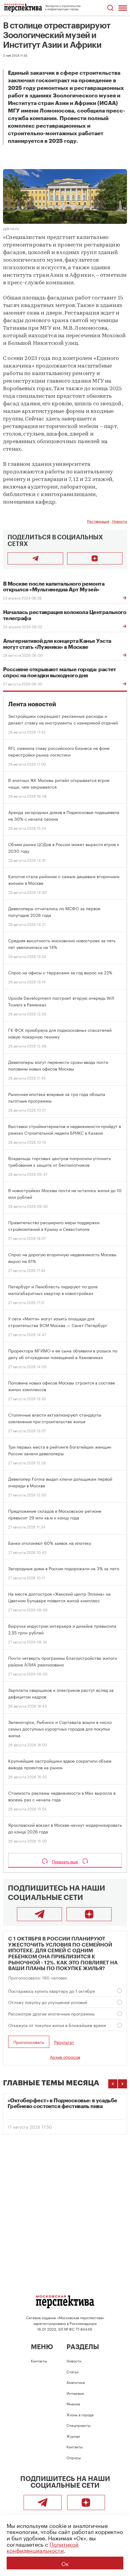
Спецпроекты (78, 2425)
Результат (64, 2042)
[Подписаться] (95, 558)
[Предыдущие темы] (113, 2084)
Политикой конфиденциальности (43, 2547)
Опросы (74, 2457)
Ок (65, 2563)
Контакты (39, 2360)
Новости (120, 521)
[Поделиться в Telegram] (35, 558)
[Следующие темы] (122, 2084)
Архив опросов (65, 2057)
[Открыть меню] (123, 8)
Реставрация (98, 521)
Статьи (73, 2371)
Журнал (73, 2436)
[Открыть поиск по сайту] (110, 8)
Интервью (75, 2393)
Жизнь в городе (80, 2414)
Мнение (73, 2403)
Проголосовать (29, 2042)
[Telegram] (39, 1914)
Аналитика (76, 2382)
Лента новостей (32, 704)
